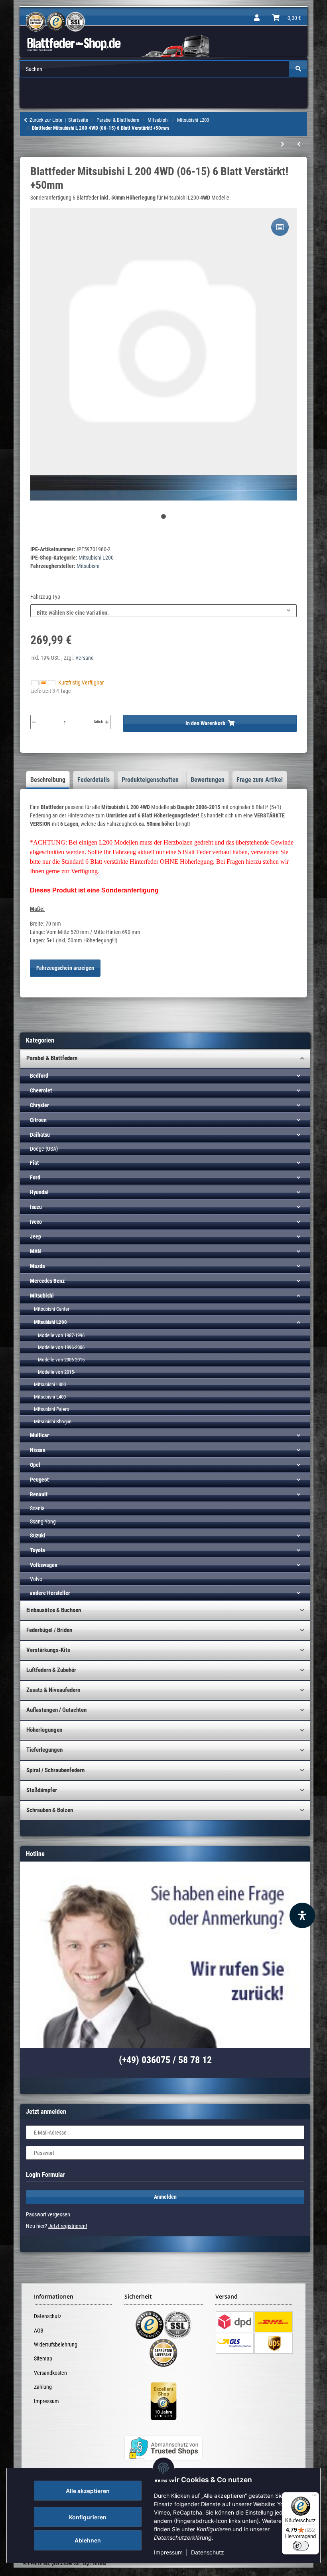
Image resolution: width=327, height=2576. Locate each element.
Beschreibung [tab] (48, 780)
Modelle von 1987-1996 (61, 1335)
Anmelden (165, 2197)
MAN (35, 1251)
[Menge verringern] (34, 722)
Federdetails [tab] (94, 780)
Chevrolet (41, 1090)
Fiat (34, 1163)
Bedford (39, 1076)
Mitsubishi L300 (50, 1384)
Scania (37, 1508)
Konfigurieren (88, 2517)
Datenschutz (208, 2552)
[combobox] (163, 611)
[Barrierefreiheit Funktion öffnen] (302, 1915)
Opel (35, 1465)
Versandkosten (50, 2373)
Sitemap (43, 2358)
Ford (35, 1177)
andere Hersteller (50, 1593)
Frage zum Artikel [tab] (260, 780)
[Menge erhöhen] (107, 722)
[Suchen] (298, 69)
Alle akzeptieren (88, 2491)
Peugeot (39, 1480)
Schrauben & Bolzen (50, 1810)
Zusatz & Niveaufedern (53, 1690)
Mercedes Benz (47, 1281)
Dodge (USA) (44, 1149)
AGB (39, 2331)
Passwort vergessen (48, 2214)
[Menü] (314, 2497)
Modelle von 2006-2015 (61, 1360)
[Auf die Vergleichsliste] (280, 227)
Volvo (36, 1579)
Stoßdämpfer (42, 1790)
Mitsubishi (42, 1296)
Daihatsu (40, 1135)
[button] (257, 18)
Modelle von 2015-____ (60, 1372)
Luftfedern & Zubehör (51, 1670)
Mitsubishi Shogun (53, 1422)
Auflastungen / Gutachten (56, 1710)
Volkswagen (44, 1565)
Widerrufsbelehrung (56, 2345)
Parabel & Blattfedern (52, 1058)
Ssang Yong (43, 1521)
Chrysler (39, 1105)
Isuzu (36, 1207)
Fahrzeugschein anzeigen (65, 968)
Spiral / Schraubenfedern (55, 1770)
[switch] (301, 2546)
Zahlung (43, 2387)
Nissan (38, 1450)
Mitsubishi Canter (52, 1309)
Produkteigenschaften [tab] (150, 780)
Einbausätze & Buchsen (54, 1610)
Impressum (168, 2552)
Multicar (39, 1435)
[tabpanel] (163, 355)
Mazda (37, 1266)
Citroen (38, 1120)
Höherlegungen (44, 1730)
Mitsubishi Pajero (52, 1409)
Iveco (36, 1222)
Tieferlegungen (44, 1750)
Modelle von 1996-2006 (61, 1347)
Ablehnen (88, 2540)
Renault (39, 1494)
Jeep (35, 1237)
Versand (85, 658)
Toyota (37, 1550)
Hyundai (39, 1192)
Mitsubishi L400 (50, 1397)
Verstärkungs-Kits (48, 1650)
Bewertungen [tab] (208, 780)
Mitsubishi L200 (96, 558)
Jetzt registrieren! (68, 2226)
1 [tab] (163, 516)
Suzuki (38, 1535)
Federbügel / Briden (49, 1630)
